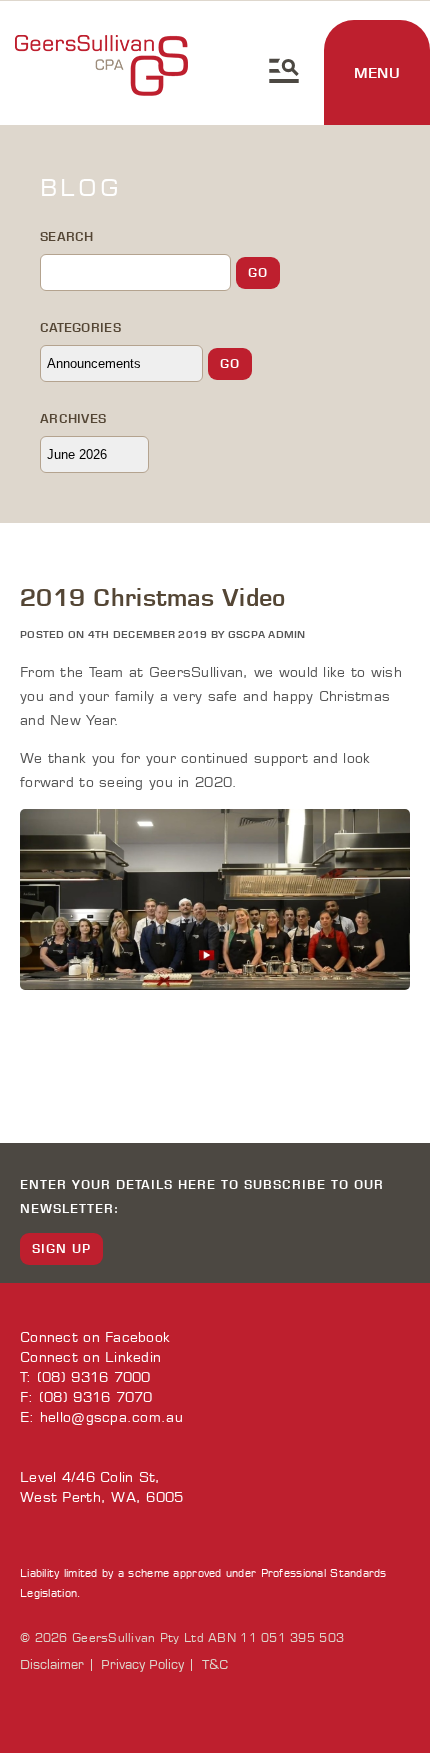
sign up (61, 1248)
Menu (377, 73)
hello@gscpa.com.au (111, 1417)
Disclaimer (52, 1665)
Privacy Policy (142, 1665)
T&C (215, 1665)
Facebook (137, 1337)
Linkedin (133, 1357)
